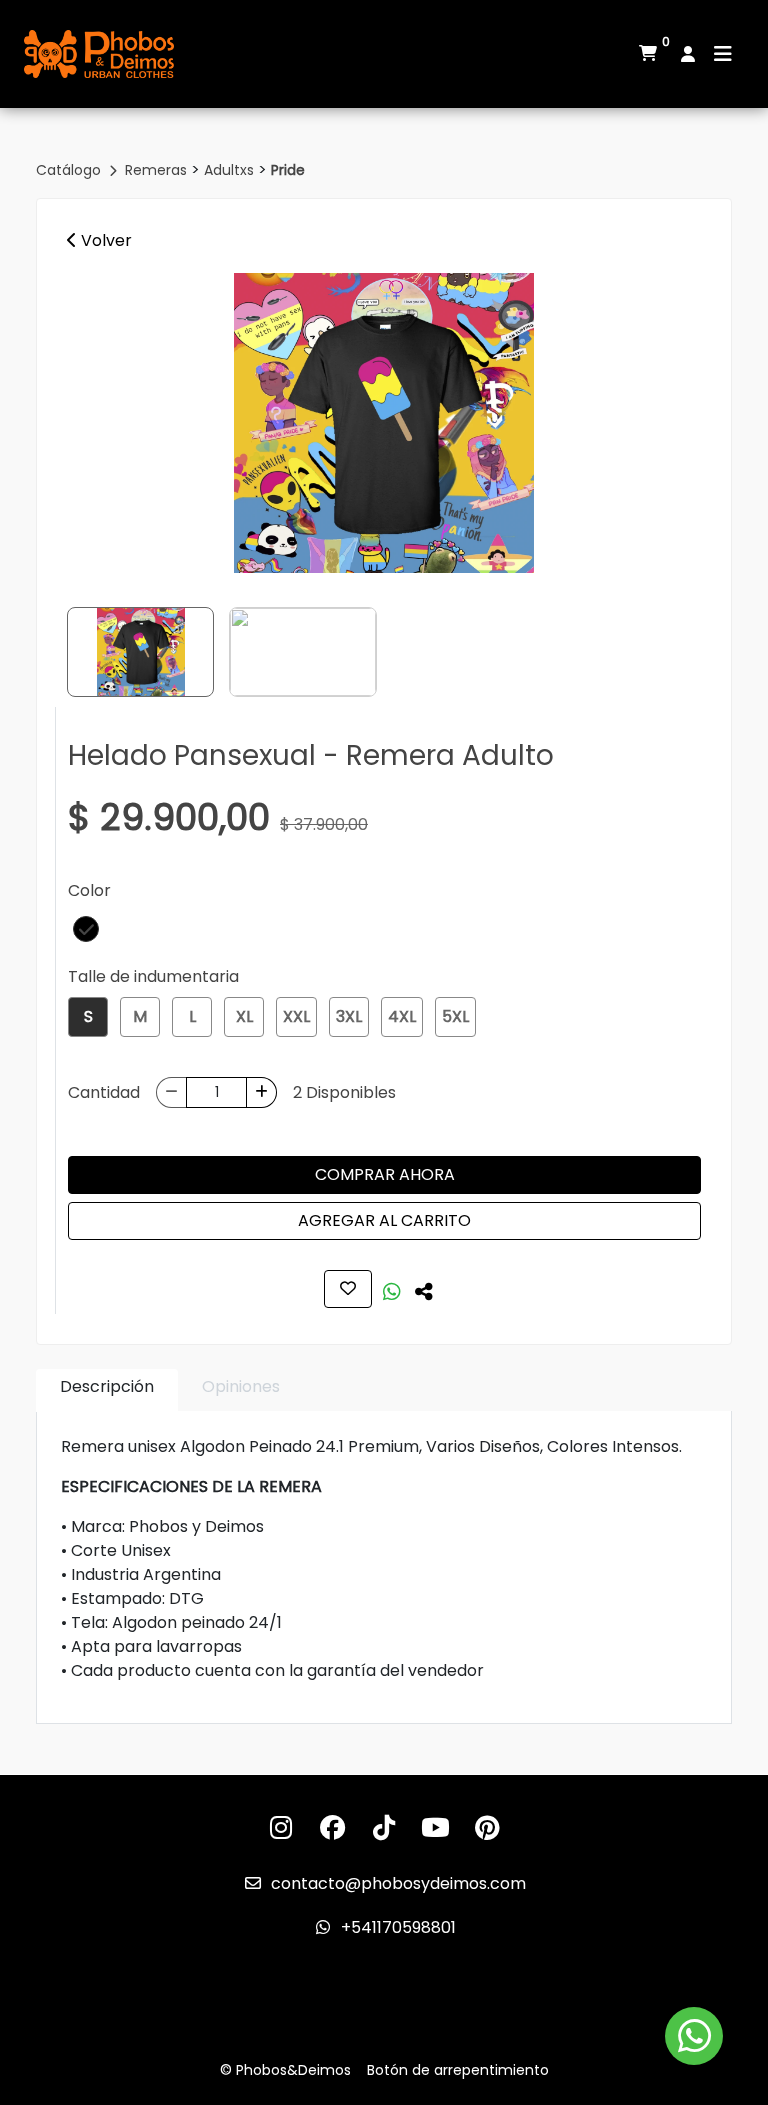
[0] (648, 54)
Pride (288, 170)
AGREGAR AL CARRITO (384, 1220)
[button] (86, 929)
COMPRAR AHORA (385, 1174)
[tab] (107, 1390)
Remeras (158, 170)
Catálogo (70, 170)
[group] (384, 423)
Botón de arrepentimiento (458, 2070)
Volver (104, 240)
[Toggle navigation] (723, 54)
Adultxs (231, 170)
